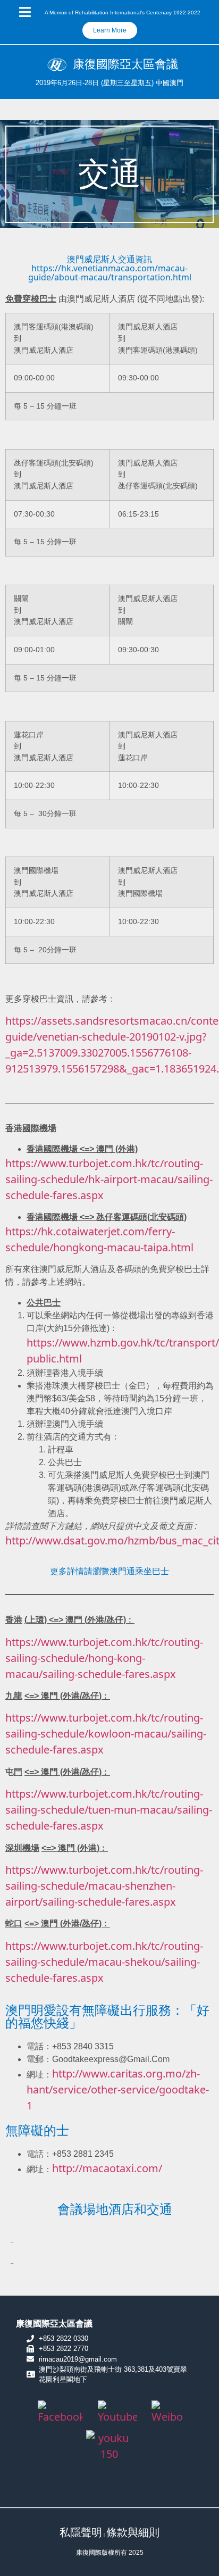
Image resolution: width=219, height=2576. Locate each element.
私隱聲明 (81, 2532)
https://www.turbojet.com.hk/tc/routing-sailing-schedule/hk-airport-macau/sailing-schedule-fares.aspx (109, 1179)
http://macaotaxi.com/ (107, 2168)
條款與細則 (133, 2532)
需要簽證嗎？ (12, 2263)
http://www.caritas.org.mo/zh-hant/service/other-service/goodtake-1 (118, 2089)
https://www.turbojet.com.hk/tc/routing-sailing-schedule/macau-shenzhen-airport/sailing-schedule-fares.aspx (104, 1886)
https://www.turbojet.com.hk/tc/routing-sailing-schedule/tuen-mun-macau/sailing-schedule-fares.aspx (109, 1810)
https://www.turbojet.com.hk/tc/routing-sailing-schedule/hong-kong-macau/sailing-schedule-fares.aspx (104, 1658)
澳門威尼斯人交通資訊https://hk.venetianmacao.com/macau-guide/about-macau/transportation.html (110, 268)
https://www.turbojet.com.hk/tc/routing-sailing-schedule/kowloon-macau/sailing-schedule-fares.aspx (106, 1734)
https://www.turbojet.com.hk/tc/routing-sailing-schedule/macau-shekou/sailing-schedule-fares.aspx (104, 1962)
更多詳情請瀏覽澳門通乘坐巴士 (109, 1571)
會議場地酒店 (12, 2242)
